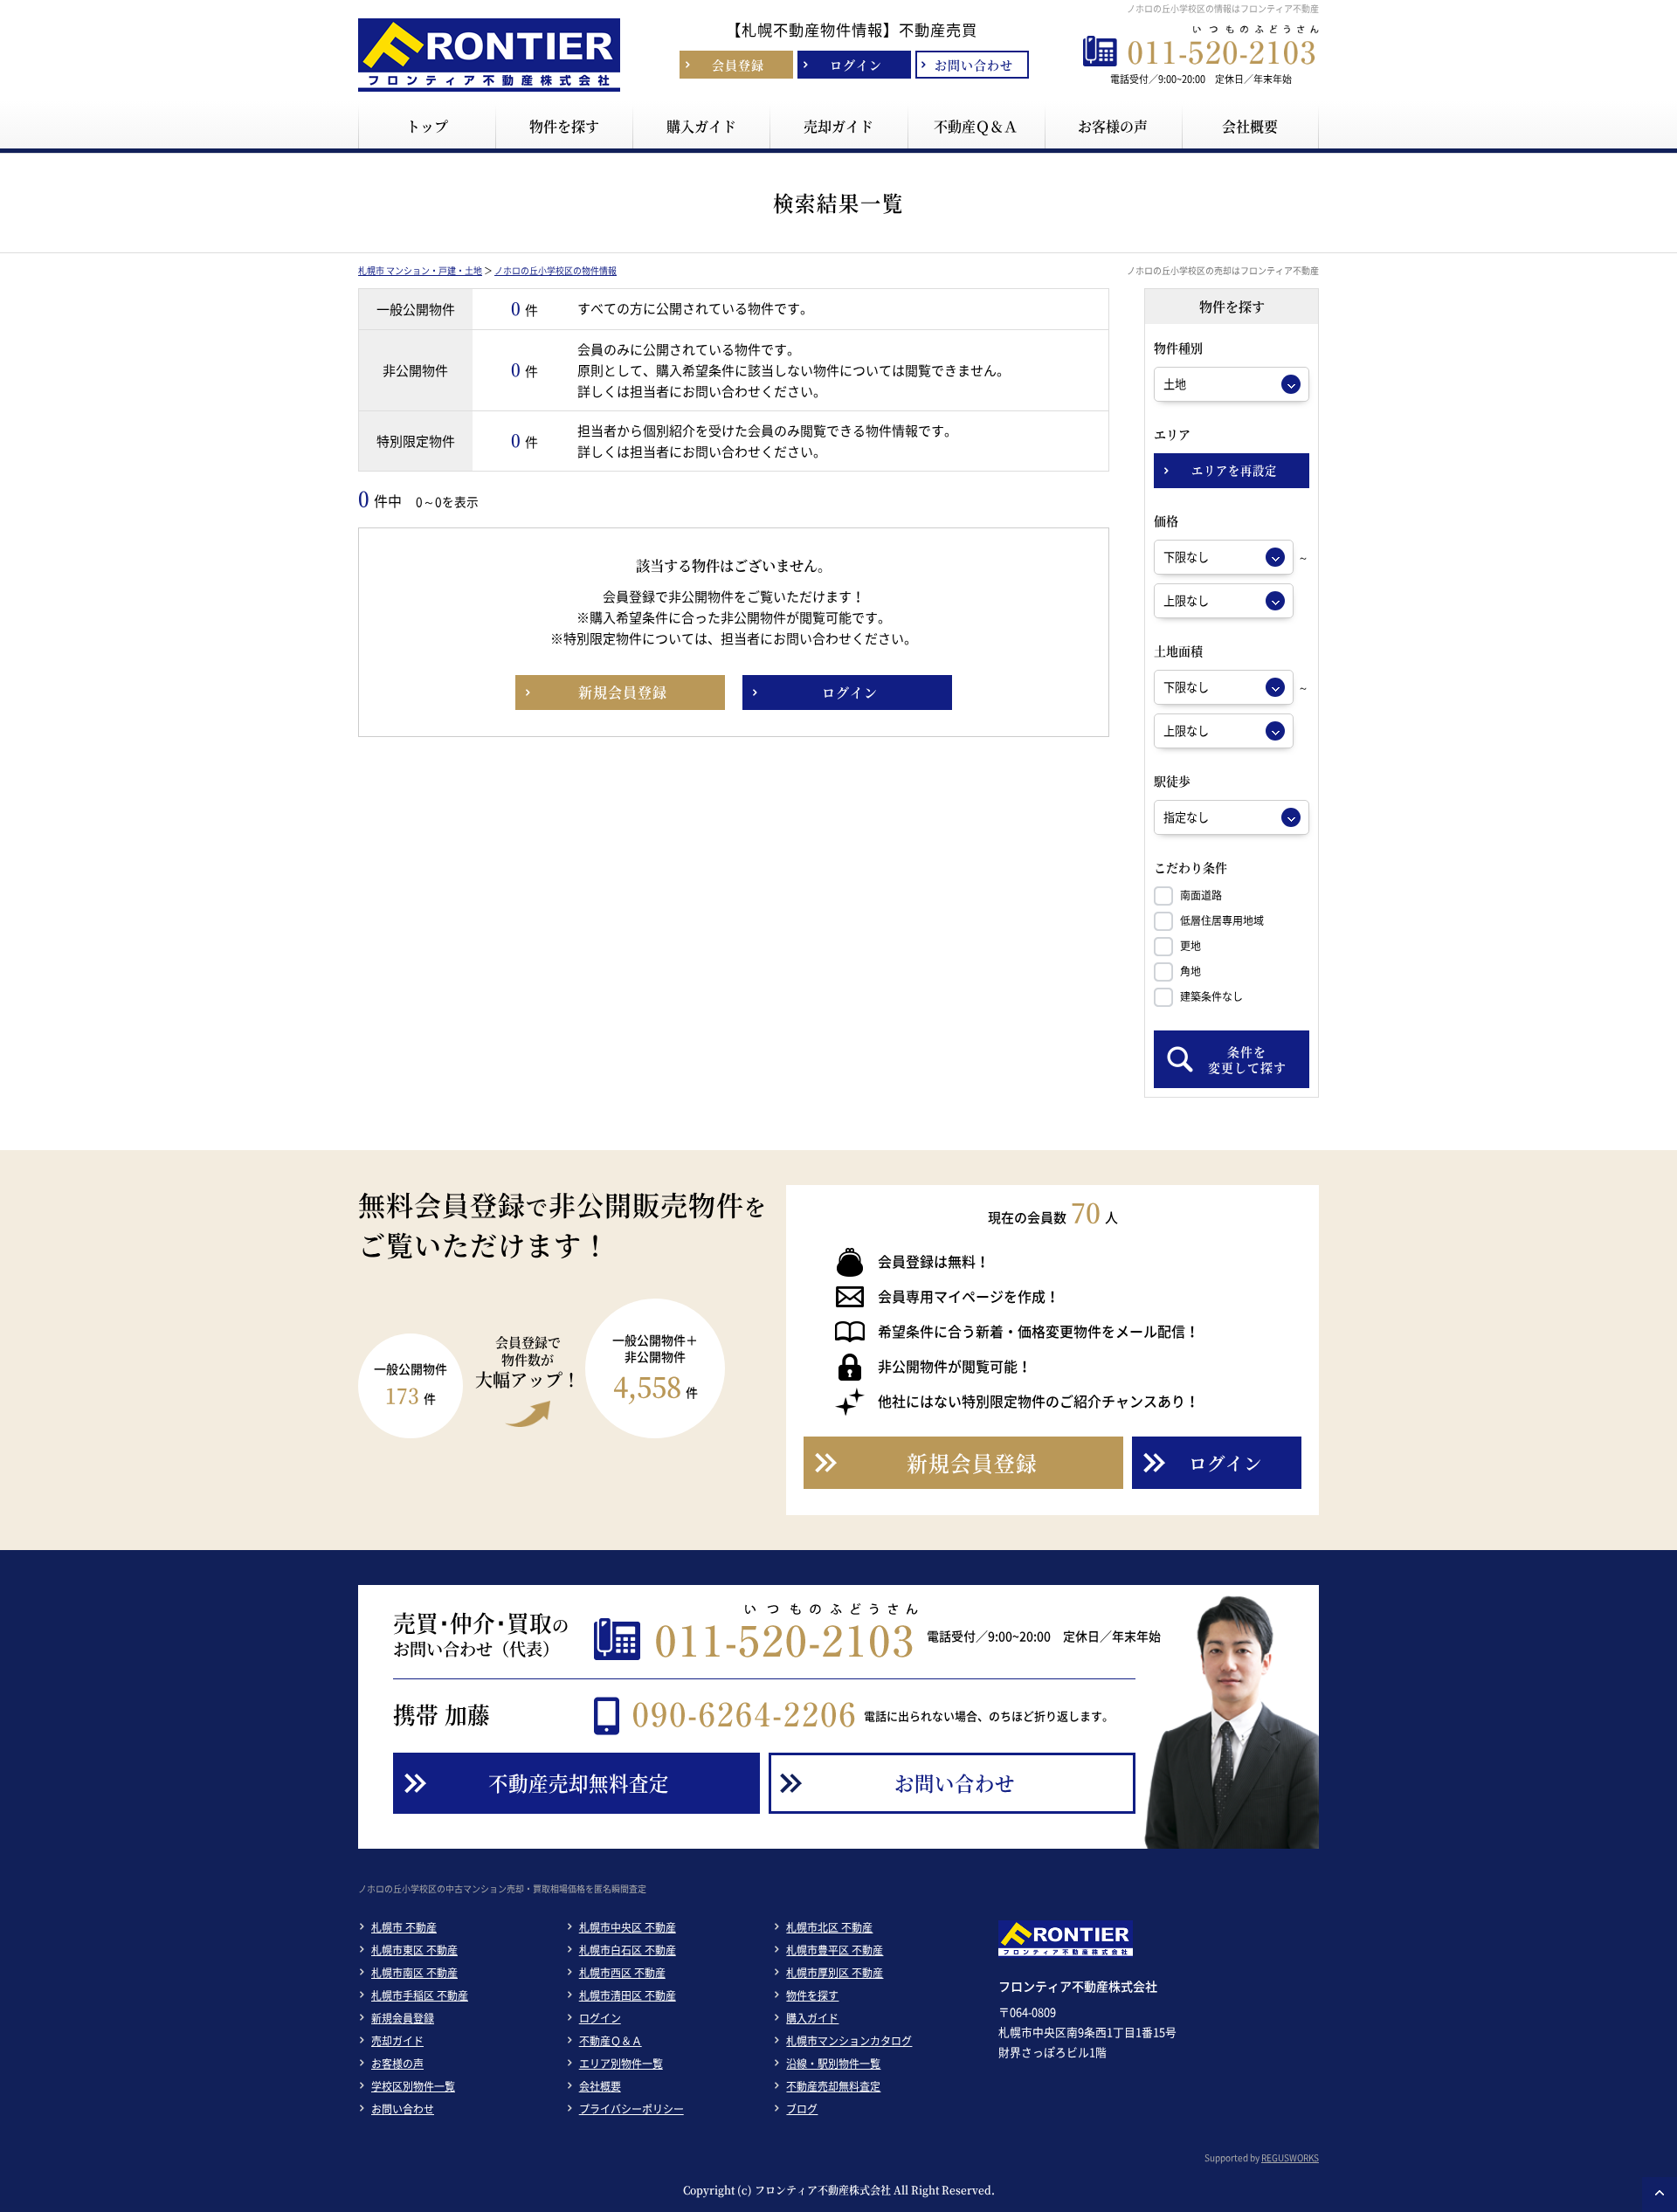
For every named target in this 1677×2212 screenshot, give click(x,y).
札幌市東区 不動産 (414, 1950)
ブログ (802, 2109)
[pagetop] (1660, 2195)
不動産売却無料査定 (833, 2086)
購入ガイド (812, 2018)
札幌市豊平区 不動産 (835, 1950)
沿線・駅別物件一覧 (833, 2064)
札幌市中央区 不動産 (628, 1927)
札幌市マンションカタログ (849, 2041)
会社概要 (600, 2086)
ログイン (600, 2018)
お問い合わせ (403, 2109)
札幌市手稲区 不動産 (420, 1995)
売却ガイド (397, 2041)
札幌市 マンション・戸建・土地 (420, 270)
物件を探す (812, 1995)
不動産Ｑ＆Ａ (611, 2041)
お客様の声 (397, 2064)
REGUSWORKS (1290, 2157)
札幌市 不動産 (404, 1927)
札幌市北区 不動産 (829, 1927)
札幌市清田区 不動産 (628, 1995)
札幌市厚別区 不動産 (835, 1973)
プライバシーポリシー (631, 2109)
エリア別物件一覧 (621, 2064)
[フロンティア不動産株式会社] (489, 92)
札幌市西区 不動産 (622, 1973)
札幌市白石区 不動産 (628, 1950)
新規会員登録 (403, 2018)
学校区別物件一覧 (413, 2086)
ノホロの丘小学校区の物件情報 (556, 270)
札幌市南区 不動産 (414, 1973)
